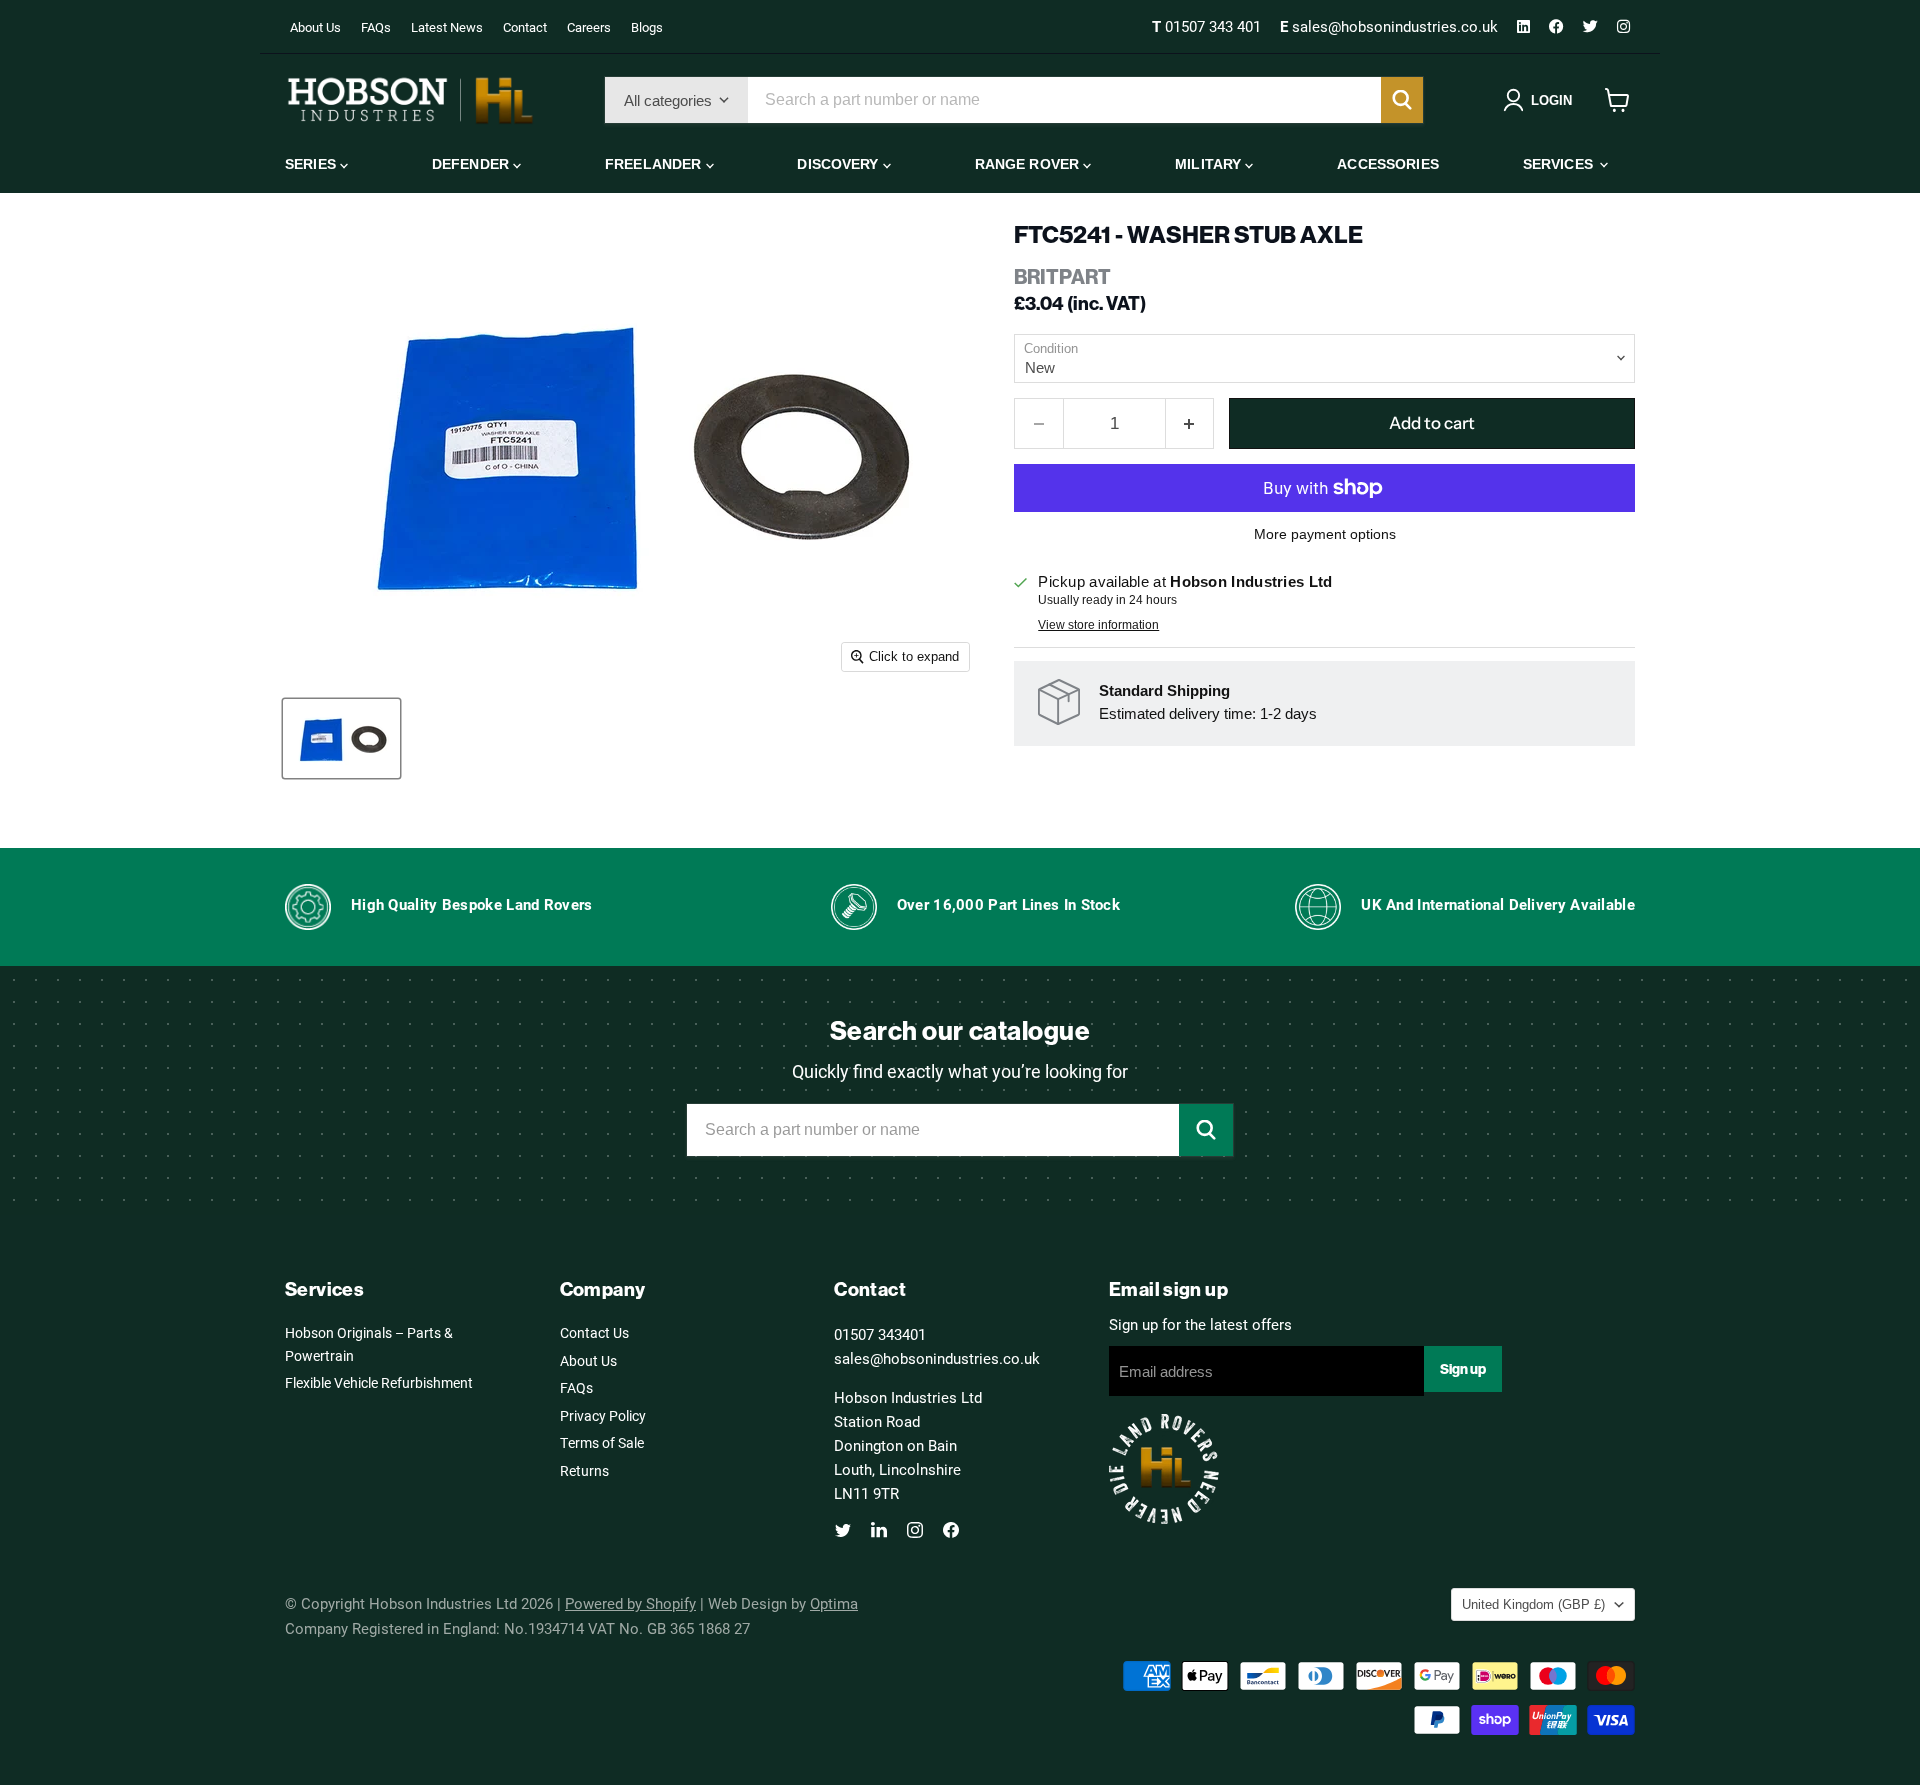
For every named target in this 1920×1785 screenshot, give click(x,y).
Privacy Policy (603, 1415)
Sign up (1463, 1369)
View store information (1098, 625)
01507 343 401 (1208, 26)
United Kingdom (1533, 1604)
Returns (584, 1470)
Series (312, 164)
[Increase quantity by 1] (1190, 423)
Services (1560, 164)
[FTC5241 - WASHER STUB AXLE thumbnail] (341, 738)
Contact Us (594, 1332)
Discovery (839, 164)
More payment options (1325, 534)
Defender (472, 164)
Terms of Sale (602, 1442)
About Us (315, 27)
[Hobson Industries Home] (410, 100)
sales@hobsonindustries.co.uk (1391, 26)
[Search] (1402, 100)
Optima (834, 1603)
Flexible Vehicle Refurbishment (379, 1382)
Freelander (655, 164)
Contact (525, 27)
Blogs (647, 27)
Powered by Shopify (630, 1603)
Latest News (447, 27)
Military (1210, 164)
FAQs (376, 27)
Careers (589, 27)
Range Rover (1029, 164)
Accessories (1388, 164)
